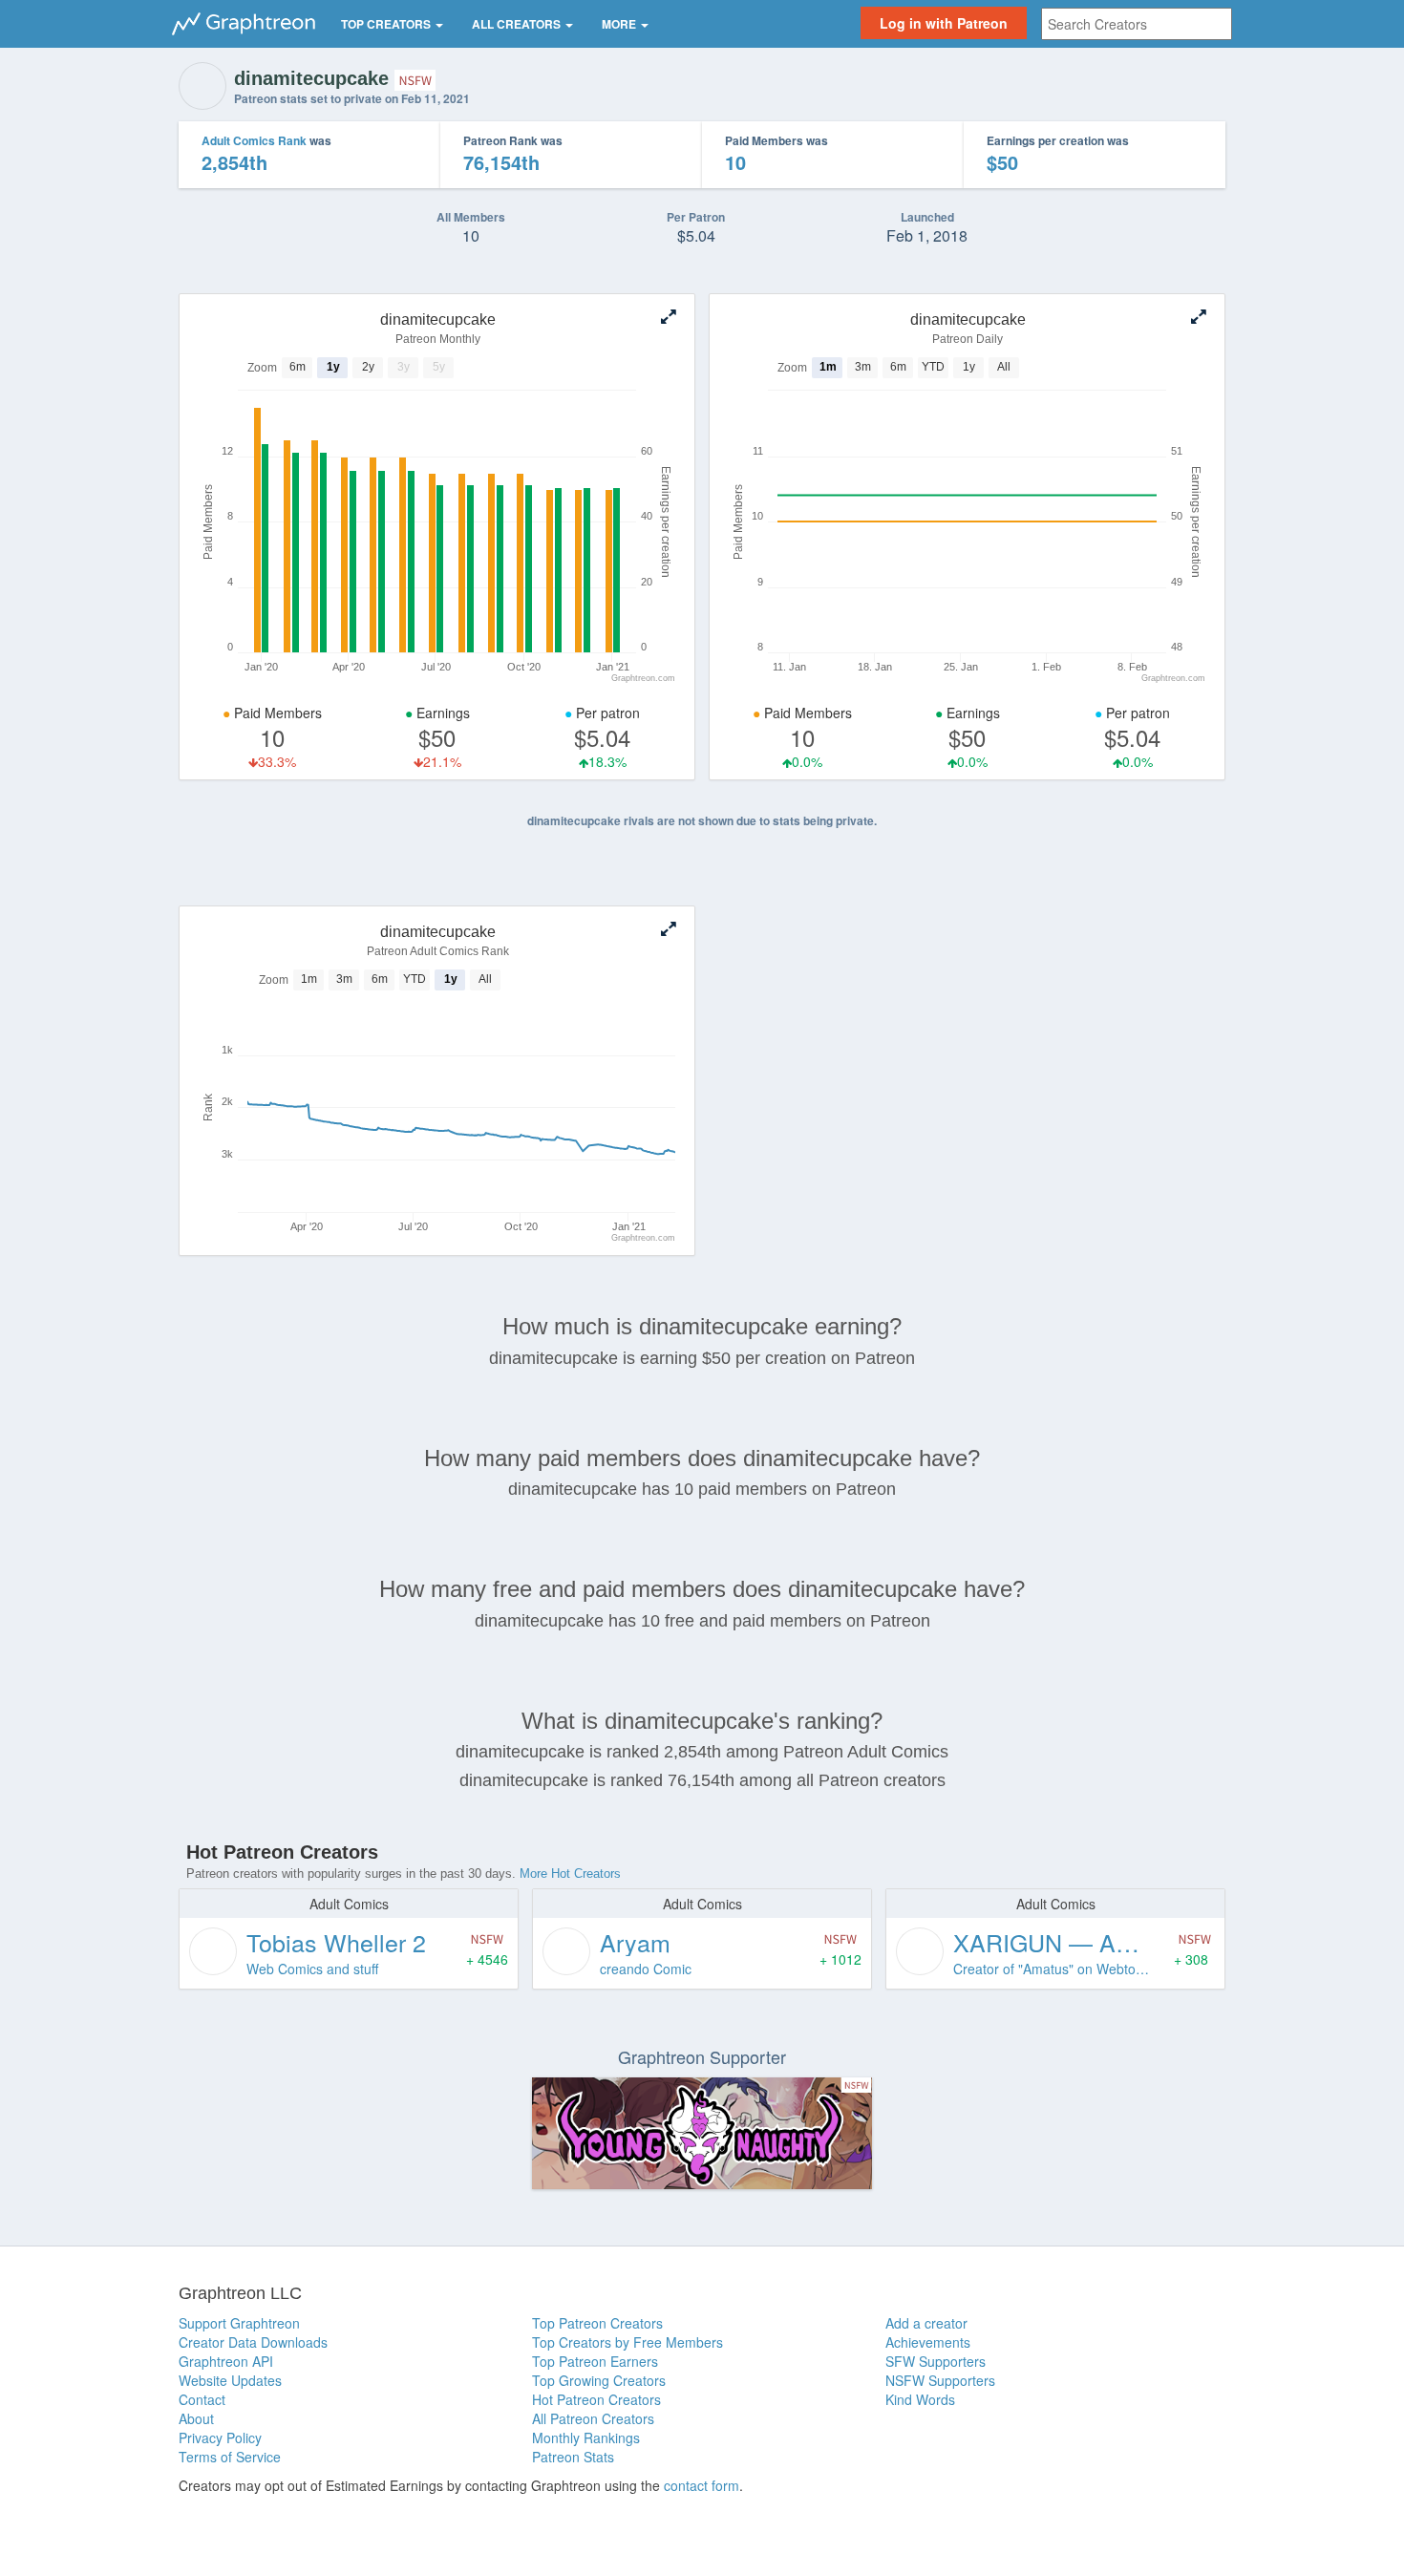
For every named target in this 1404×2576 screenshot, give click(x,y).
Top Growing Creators (599, 2380)
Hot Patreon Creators (596, 2399)
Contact (202, 2399)
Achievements (928, 2342)
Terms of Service (230, 2457)
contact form (702, 2485)
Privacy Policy (220, 2438)
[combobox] (1137, 24)
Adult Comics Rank (254, 140)
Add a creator (926, 2323)
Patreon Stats (573, 2457)
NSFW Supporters (940, 2380)
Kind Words (920, 2399)
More (620, 24)
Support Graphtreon (239, 2323)
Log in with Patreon (944, 23)
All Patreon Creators (593, 2418)
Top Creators (387, 24)
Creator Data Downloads (253, 2342)
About (196, 2418)
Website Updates (230, 2380)
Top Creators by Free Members (628, 2342)
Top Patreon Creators (597, 2323)
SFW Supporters (936, 2361)
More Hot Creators (570, 1873)
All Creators (518, 24)
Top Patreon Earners (595, 2361)
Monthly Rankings (586, 2438)
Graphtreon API (226, 2361)
